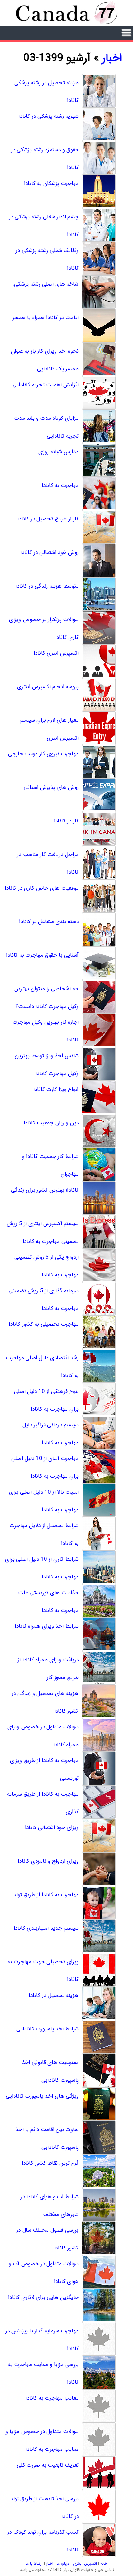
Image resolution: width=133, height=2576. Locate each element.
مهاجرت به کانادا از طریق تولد (46, 1895)
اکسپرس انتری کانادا (56, 653)
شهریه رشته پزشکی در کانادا (49, 116)
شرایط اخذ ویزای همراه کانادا (47, 1626)
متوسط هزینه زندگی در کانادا (47, 586)
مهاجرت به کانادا (60, 485)
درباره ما (63, 2564)
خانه (104, 2564)
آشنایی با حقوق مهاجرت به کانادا (42, 955)
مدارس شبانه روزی (59, 452)
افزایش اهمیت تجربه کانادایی (46, 385)
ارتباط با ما (34, 2564)
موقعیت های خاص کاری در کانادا (42, 888)
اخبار (112, 58)
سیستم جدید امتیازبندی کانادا (46, 1928)
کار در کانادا (66, 821)
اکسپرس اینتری (85, 2564)
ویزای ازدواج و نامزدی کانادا (48, 1861)
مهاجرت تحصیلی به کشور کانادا (44, 1324)
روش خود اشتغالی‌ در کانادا (50, 553)
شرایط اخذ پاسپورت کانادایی (48, 2029)
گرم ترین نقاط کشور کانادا (50, 2163)
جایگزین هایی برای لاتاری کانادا (43, 2297)
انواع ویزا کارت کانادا (56, 1089)
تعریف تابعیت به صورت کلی (48, 2465)
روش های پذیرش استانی (51, 787)
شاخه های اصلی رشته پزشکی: (46, 284)
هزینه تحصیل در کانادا (54, 1995)
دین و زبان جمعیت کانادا (51, 1123)
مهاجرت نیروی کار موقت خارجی (43, 754)
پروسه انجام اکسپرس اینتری (48, 687)
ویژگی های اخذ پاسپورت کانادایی (42, 2096)
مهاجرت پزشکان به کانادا (51, 183)
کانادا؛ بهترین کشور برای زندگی (45, 1190)
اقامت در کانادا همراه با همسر (46, 318)
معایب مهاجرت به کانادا (52, 2398)
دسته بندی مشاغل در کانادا (49, 922)
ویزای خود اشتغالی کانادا (52, 1828)
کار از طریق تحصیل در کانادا (48, 519)
